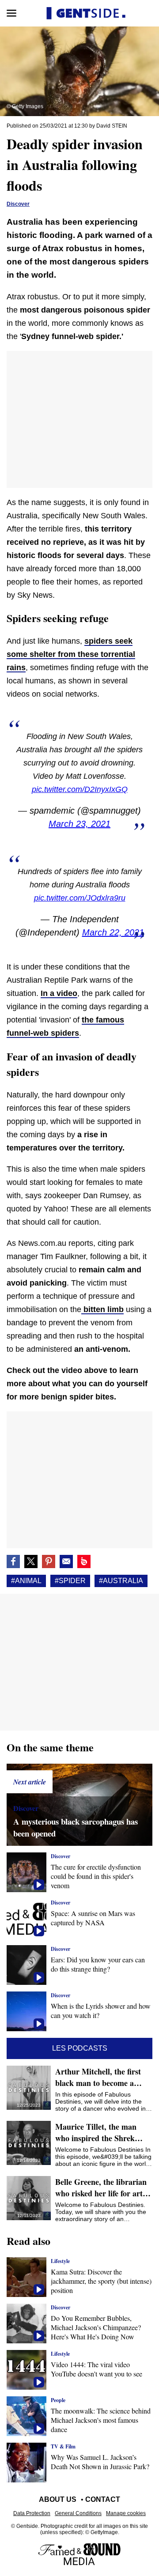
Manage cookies (126, 2513)
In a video (59, 993)
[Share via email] (66, 1561)
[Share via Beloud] (84, 1561)
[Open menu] (11, 13)
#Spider (70, 1581)
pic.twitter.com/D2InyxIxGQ (80, 789)
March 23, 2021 (79, 824)
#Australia (121, 1581)
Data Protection (32, 2513)
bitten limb (102, 1309)
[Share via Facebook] (13, 1561)
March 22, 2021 (113, 932)
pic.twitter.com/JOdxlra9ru (80, 898)
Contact (103, 2499)
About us (58, 2499)
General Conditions (78, 2513)
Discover (18, 204)
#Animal (26, 1581)
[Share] (49, 1561)
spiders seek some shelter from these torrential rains (71, 654)
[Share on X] (31, 1561)
